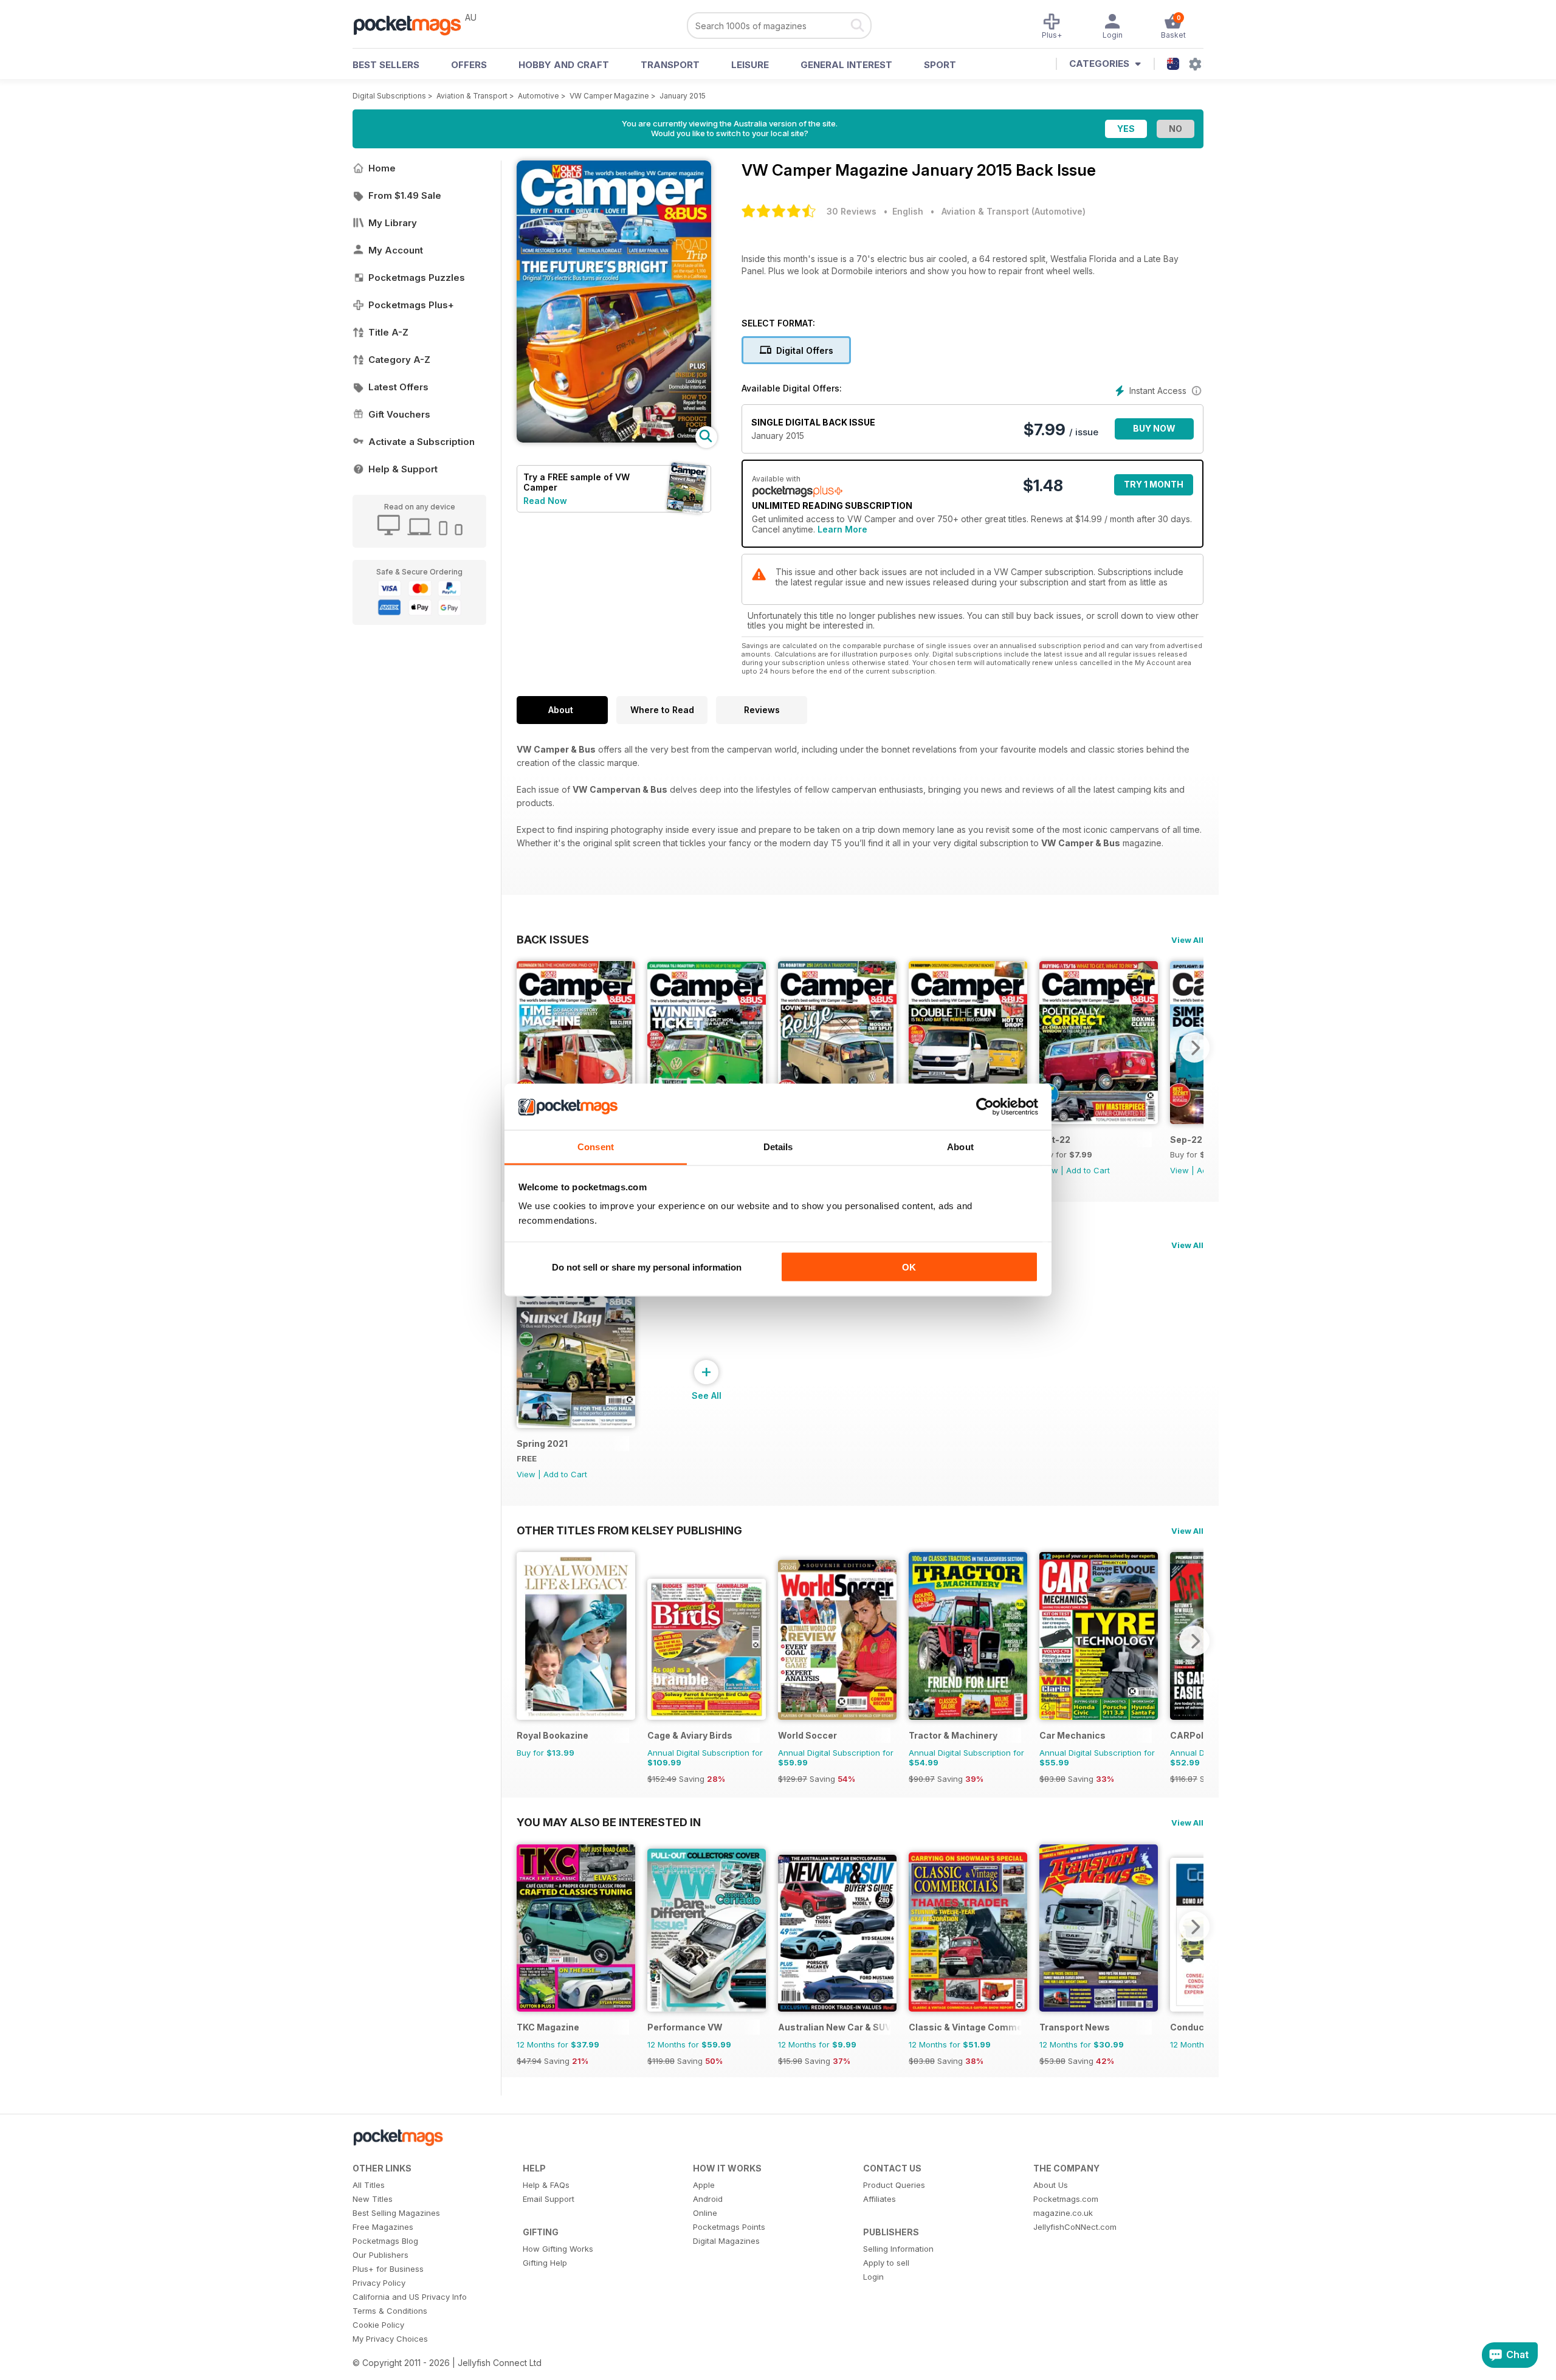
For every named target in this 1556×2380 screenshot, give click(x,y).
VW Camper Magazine (609, 96)
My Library (393, 223)
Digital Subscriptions (389, 96)
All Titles (369, 2185)
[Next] (1194, 1047)
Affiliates (880, 2199)
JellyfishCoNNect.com (1075, 2227)
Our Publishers (380, 2255)
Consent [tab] (596, 1147)
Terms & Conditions (390, 2311)
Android (708, 2199)
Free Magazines (383, 2227)
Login (873, 2277)
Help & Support (403, 469)
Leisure (750, 65)
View (1179, 1170)
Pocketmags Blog (385, 2241)
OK (909, 1267)
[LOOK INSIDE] (614, 439)
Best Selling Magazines (396, 2213)
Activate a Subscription (422, 442)
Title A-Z (388, 332)
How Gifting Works (558, 2249)
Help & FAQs (546, 2185)
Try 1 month (1154, 484)
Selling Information (898, 2249)
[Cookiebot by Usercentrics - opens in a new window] (985, 1107)
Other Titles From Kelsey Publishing (629, 1530)
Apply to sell (886, 2263)
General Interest (846, 65)
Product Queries (894, 2185)
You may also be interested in (609, 1822)
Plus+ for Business (388, 2269)
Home (382, 168)
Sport (940, 65)
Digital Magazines (726, 2241)
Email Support (549, 2199)
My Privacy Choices (390, 2339)
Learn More (842, 529)
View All (1187, 940)
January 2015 (683, 96)
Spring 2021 (542, 1444)
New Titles (373, 2199)
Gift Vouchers (399, 414)
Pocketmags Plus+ (411, 305)
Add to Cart (1088, 1170)
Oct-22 (1055, 1140)
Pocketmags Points (729, 2227)
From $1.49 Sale (405, 195)
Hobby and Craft (564, 65)
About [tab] (960, 1147)
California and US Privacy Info (410, 2297)
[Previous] (526, 1047)
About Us (1051, 2185)
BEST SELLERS (386, 65)
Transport (670, 65)
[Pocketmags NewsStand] (413, 24)
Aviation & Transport (472, 96)
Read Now (545, 501)
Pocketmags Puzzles (417, 278)
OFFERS (469, 65)
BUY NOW (1154, 428)
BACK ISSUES (553, 939)
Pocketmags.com (1066, 2199)
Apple (704, 2185)
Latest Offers (398, 387)
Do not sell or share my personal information (647, 1267)
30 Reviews (852, 211)
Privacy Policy (379, 2283)
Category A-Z (399, 360)
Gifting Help (545, 2263)
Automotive (539, 96)
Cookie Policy (378, 2325)
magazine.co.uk (1063, 2213)
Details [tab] (778, 1147)
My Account (396, 250)
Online (705, 2213)
